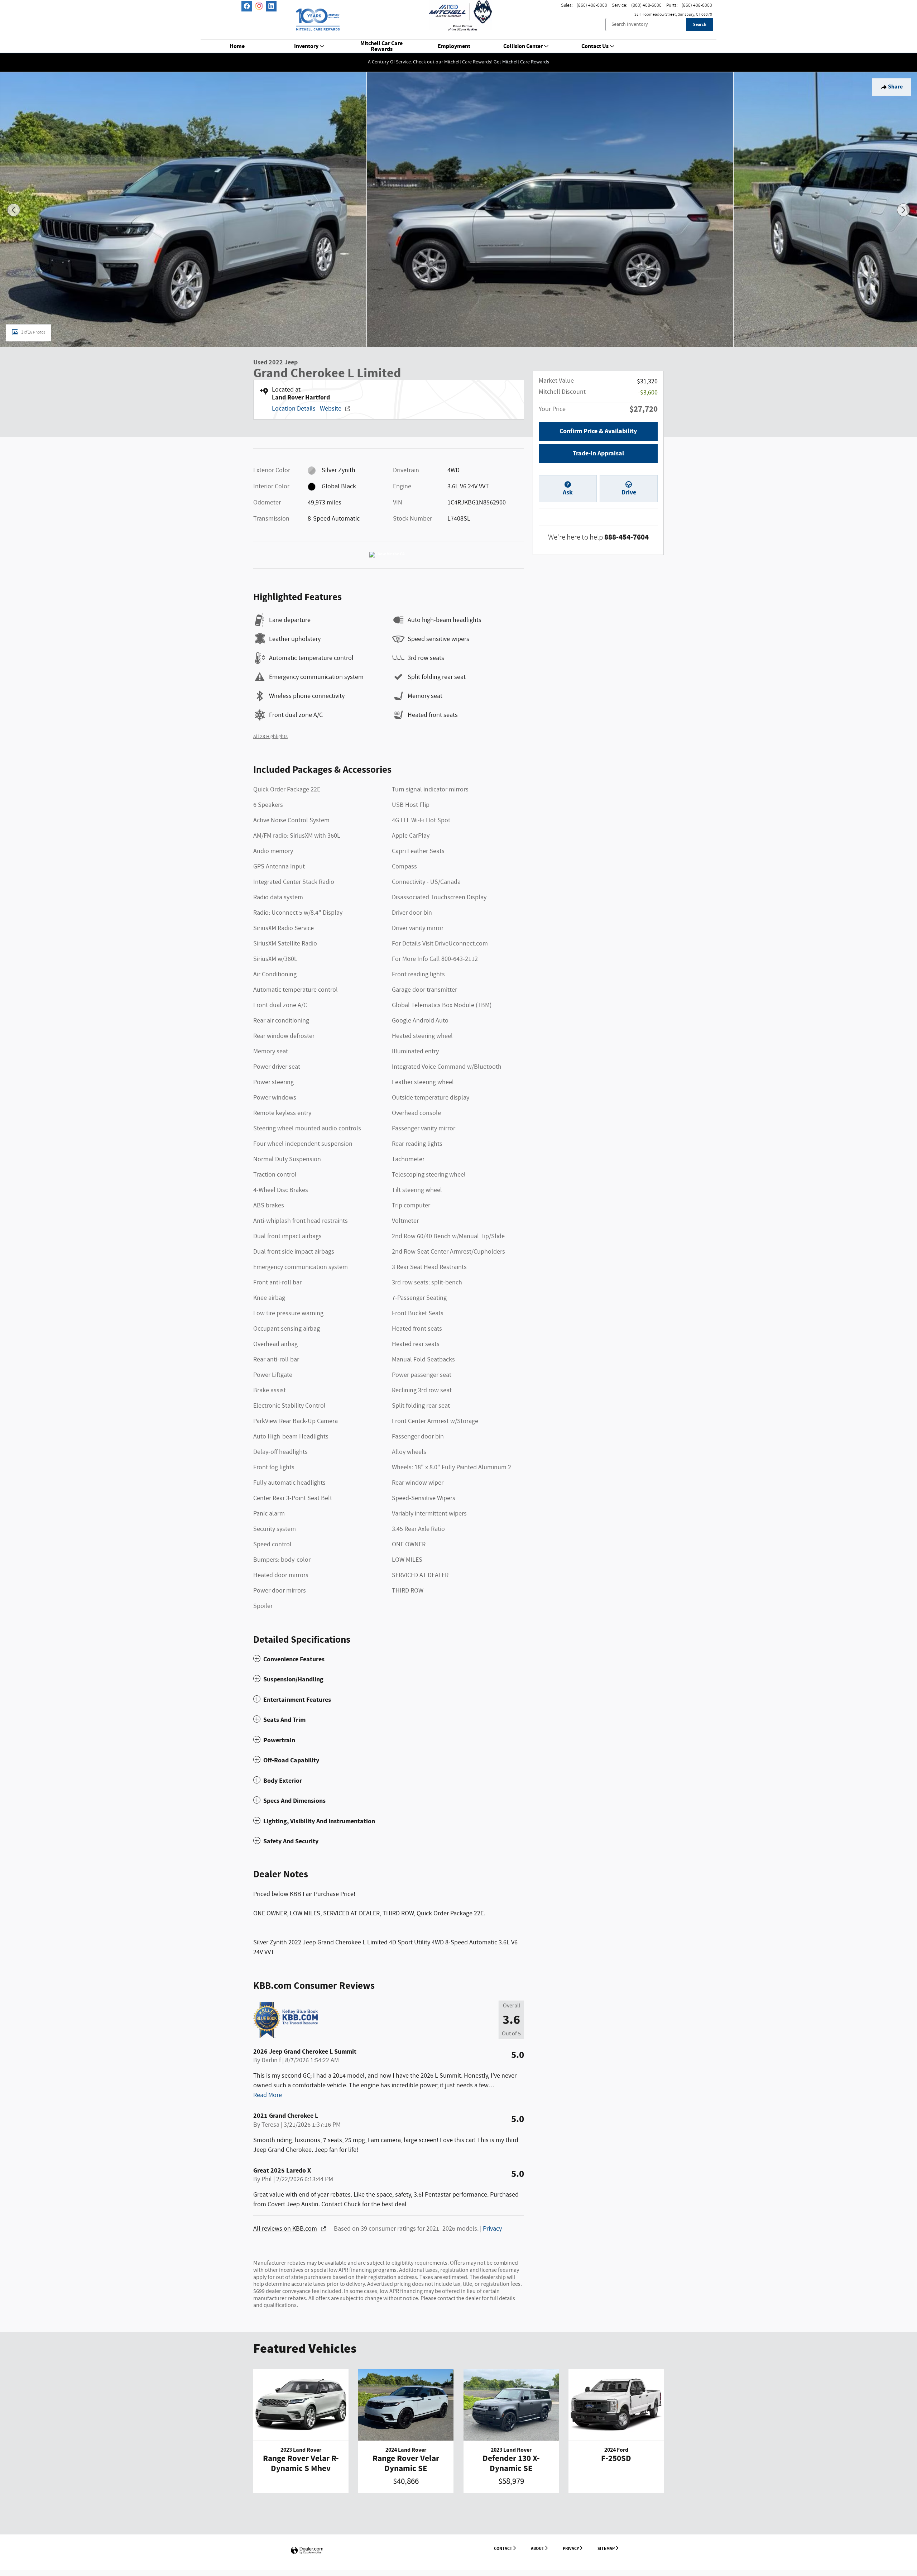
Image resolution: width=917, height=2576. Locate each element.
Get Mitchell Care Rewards (521, 62)
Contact (503, 2548)
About (537, 2548)
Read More (268, 2095)
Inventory (306, 47)
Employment (454, 47)
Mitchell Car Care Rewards (381, 47)
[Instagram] (259, 6)
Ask (568, 492)
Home (237, 47)
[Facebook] (247, 6)
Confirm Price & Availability (598, 431)
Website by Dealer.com (307, 2551)
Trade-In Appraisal (598, 453)
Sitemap (606, 2548)
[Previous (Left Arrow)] (14, 210)
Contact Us (595, 47)
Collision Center (523, 47)
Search (700, 24)
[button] (389, 1659)
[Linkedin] (271, 6)
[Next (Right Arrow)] (903, 210)
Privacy (492, 2229)
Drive (629, 492)
